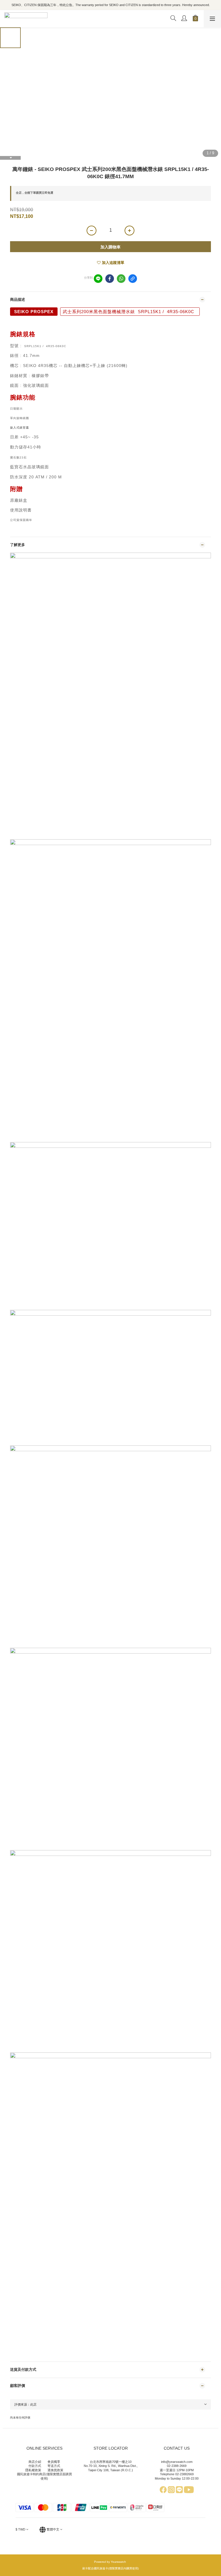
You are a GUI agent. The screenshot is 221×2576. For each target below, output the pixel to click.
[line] (98, 279)
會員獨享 (54, 2462)
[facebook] (110, 279)
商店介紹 (35, 2462)
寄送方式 (54, 2466)
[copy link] (133, 279)
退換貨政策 (55, 2470)
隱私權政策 (33, 2470)
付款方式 (35, 2466)
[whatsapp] (121, 279)
